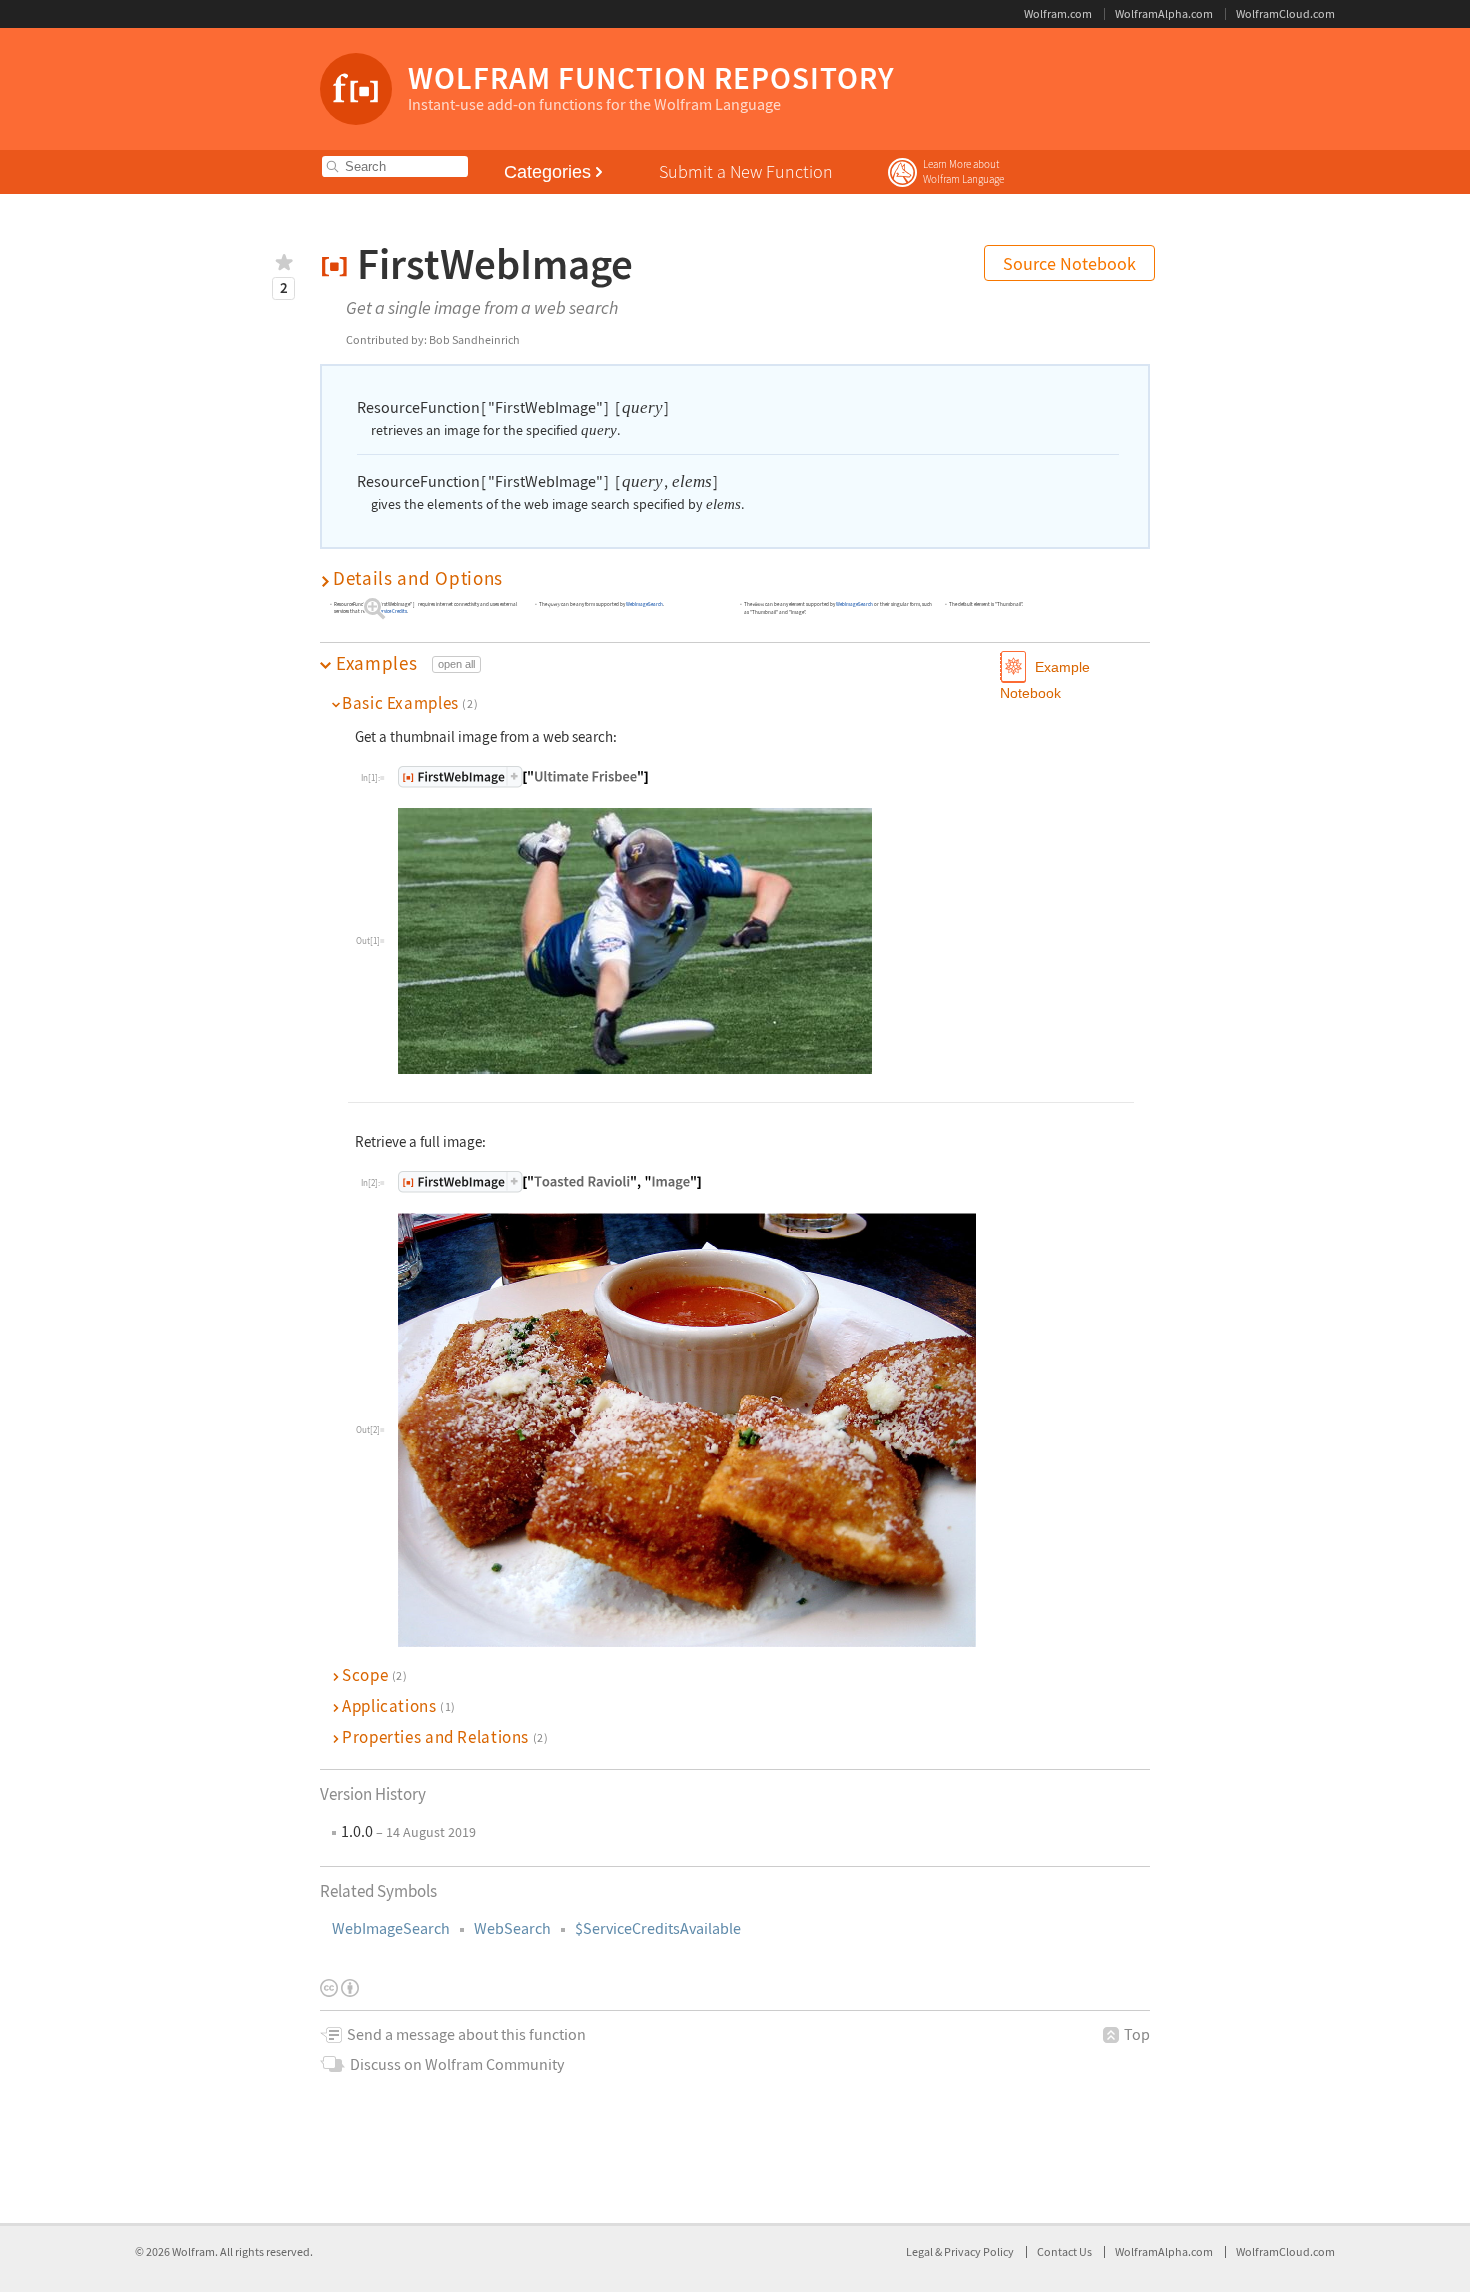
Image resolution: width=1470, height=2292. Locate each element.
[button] (735, 578)
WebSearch (512, 1928)
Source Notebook (1069, 263)
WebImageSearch (391, 1928)
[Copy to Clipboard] (523, 776)
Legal (920, 2251)
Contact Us (1064, 2251)
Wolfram (193, 2251)
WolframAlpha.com (1164, 13)
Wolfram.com (1058, 13)
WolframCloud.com (1285, 13)
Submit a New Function (746, 171)
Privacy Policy (979, 2251)
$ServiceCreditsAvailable (658, 1928)
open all (456, 664)
